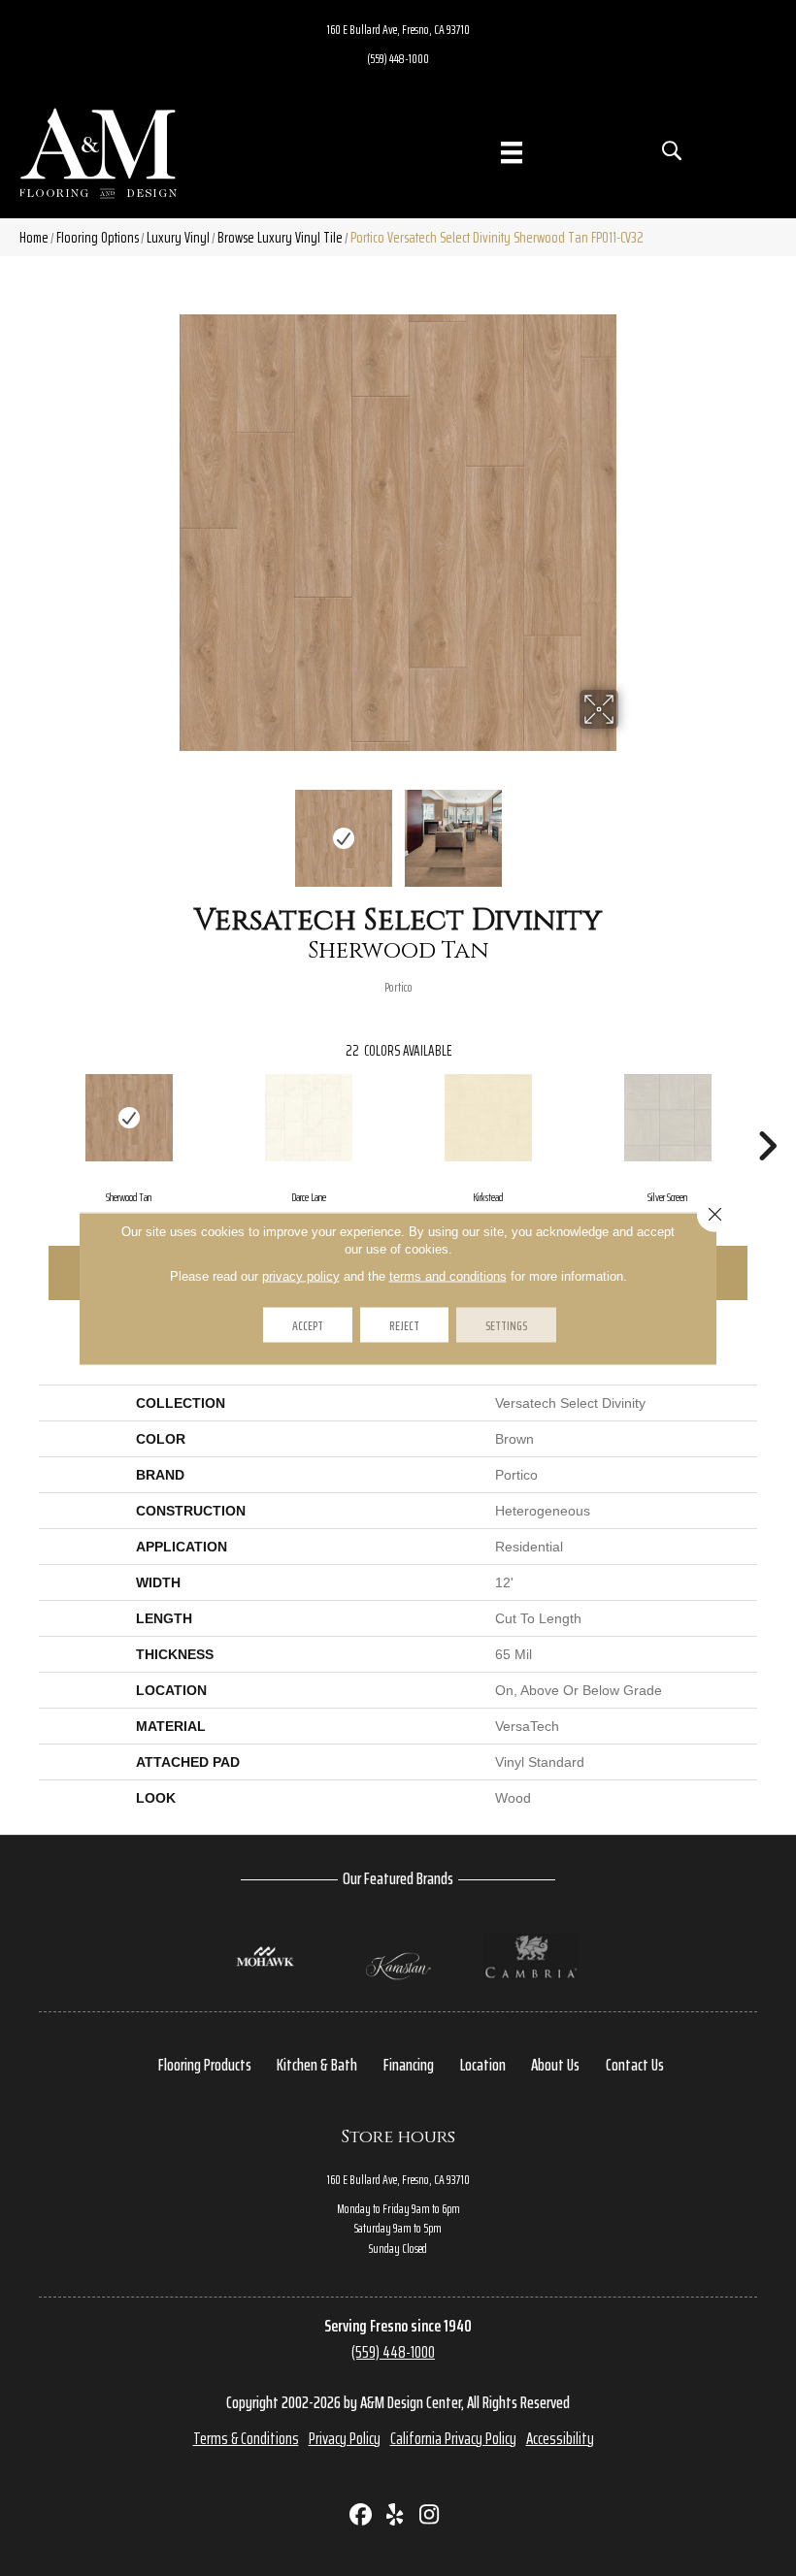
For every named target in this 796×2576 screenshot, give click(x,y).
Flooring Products (205, 2065)
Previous (165, 829)
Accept (308, 1324)
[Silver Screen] (667, 1118)
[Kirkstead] (488, 1118)
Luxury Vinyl (178, 237)
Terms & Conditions (246, 2438)
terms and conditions (448, 1275)
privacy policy (301, 1275)
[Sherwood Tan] (129, 1118)
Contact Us (635, 2065)
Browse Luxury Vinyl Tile (280, 237)
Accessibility (560, 2438)
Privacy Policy (345, 2438)
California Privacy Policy (453, 2438)
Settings (506, 1324)
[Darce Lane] (308, 1118)
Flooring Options (98, 237)
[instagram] (430, 2516)
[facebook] (362, 2516)
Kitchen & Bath (317, 2065)
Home (34, 237)
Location (483, 2065)
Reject (404, 1324)
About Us (555, 2065)
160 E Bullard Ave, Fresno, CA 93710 (398, 29)
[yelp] (396, 2516)
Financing (409, 2065)
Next (631, 829)
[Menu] (512, 152)
